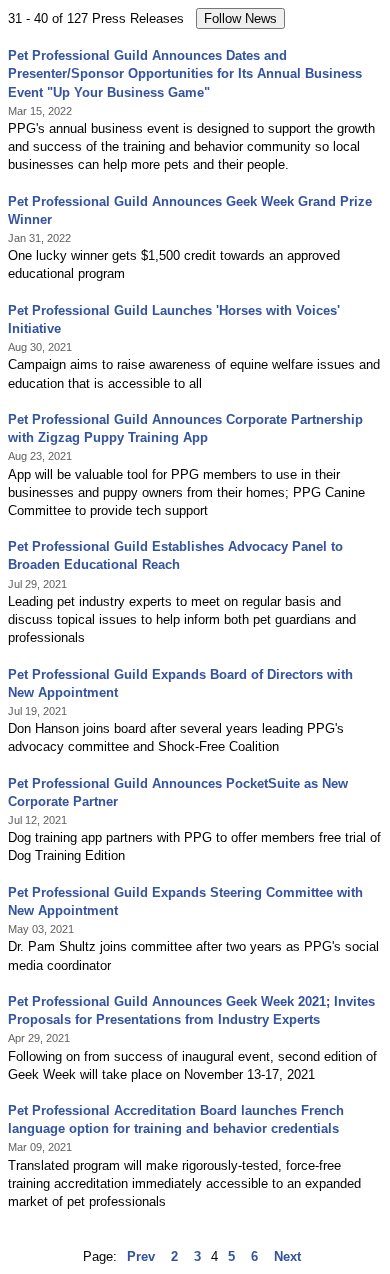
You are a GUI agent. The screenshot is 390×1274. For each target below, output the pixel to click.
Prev (141, 1256)
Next (287, 1256)
